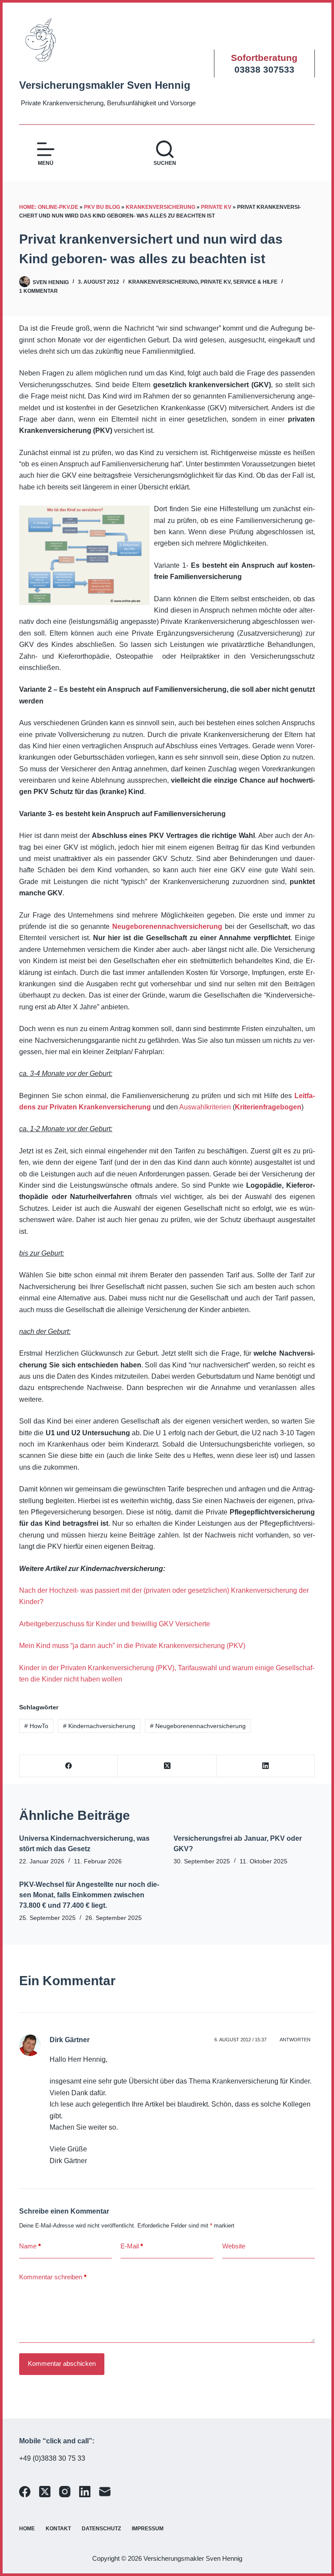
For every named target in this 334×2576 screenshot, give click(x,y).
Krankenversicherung (160, 207)
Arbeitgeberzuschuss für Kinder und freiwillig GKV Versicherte (115, 1624)
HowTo (36, 1726)
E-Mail (132, 2246)
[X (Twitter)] (167, 1766)
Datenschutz (101, 2529)
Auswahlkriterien (205, 1107)
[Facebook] (69, 1766)
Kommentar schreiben (53, 2277)
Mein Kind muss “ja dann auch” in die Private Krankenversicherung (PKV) (132, 1646)
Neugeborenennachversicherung (167, 926)
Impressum (148, 2529)
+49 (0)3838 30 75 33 (52, 2458)
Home (27, 2529)
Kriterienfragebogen (268, 1107)
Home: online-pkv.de (49, 207)
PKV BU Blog (102, 207)
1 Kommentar (38, 291)
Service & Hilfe (255, 282)
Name (30, 2246)
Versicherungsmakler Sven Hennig (105, 85)
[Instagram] (65, 2492)
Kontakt (58, 2529)
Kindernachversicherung (99, 1726)
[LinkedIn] (266, 1766)
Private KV (216, 207)
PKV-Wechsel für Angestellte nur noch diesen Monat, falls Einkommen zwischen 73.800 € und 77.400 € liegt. (89, 1895)
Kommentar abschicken (62, 2363)
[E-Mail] (105, 2492)
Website (234, 2246)
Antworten (295, 2040)
